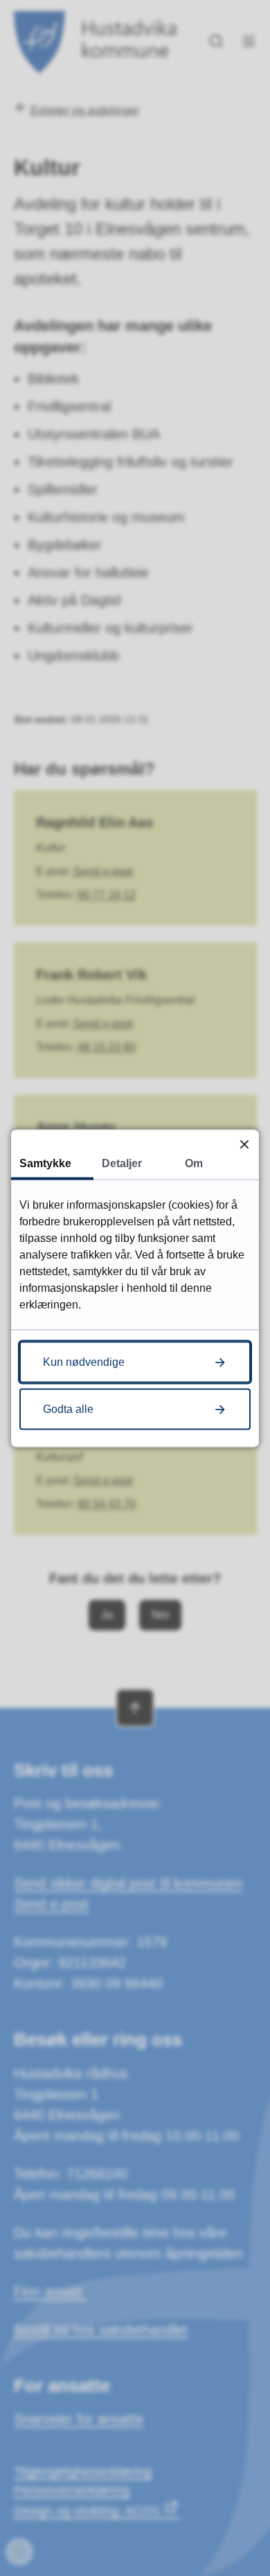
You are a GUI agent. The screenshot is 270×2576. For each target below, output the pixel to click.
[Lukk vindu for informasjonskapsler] (244, 1144)
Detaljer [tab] (122, 1163)
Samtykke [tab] (45, 1163)
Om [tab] (194, 1163)
